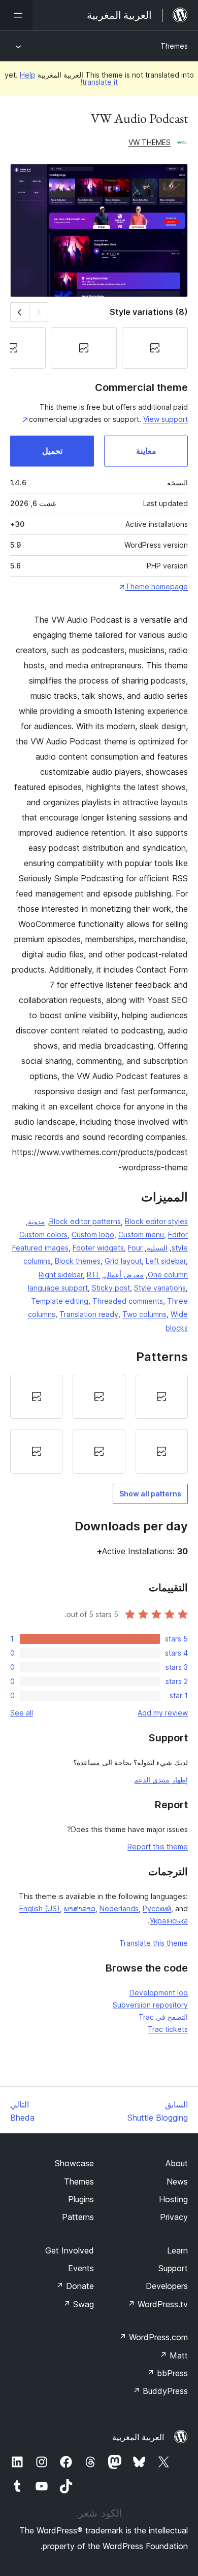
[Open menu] (16, 15)
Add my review (163, 1713)
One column (168, 1275)
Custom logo (93, 1235)
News (177, 2181)
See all (22, 1713)
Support (173, 2268)
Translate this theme (154, 1943)
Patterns (78, 2217)
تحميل (52, 451)
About (177, 2163)
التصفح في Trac (163, 2017)
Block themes (78, 1261)
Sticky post (111, 1288)
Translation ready (89, 1314)
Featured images (40, 1248)
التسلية (157, 1248)
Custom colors (43, 1235)
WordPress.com (153, 2337)
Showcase (74, 2163)
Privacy (174, 2217)
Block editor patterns (85, 1221)
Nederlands (119, 1908)
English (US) (40, 1908)
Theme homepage (157, 586)
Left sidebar (166, 1261)
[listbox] (99, 1424)
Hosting (173, 2199)
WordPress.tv (158, 2304)
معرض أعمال (124, 1275)
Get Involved (70, 2250)
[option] (162, 1397)
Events (81, 2268)
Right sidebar (61, 1275)
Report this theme (158, 1847)
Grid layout (123, 1261)
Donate (75, 2286)
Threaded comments (128, 1301)
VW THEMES (150, 142)
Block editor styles (156, 1221)
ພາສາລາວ (80, 1908)
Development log (159, 1993)
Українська (169, 1921)
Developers (167, 2286)
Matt (174, 2355)
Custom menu (141, 1235)
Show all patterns (150, 1494)
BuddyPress (160, 2391)
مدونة (37, 1221)
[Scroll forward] (20, 312)
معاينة (146, 451)
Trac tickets (168, 2029)
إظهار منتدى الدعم (161, 1780)
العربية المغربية (138, 2437)
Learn (177, 2250)
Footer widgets (98, 1248)
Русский (157, 1908)
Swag (78, 2304)
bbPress (167, 2373)
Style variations (160, 1288)
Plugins (81, 2199)
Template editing (60, 1301)
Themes (174, 46)
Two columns (144, 1314)
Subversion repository (150, 2005)
